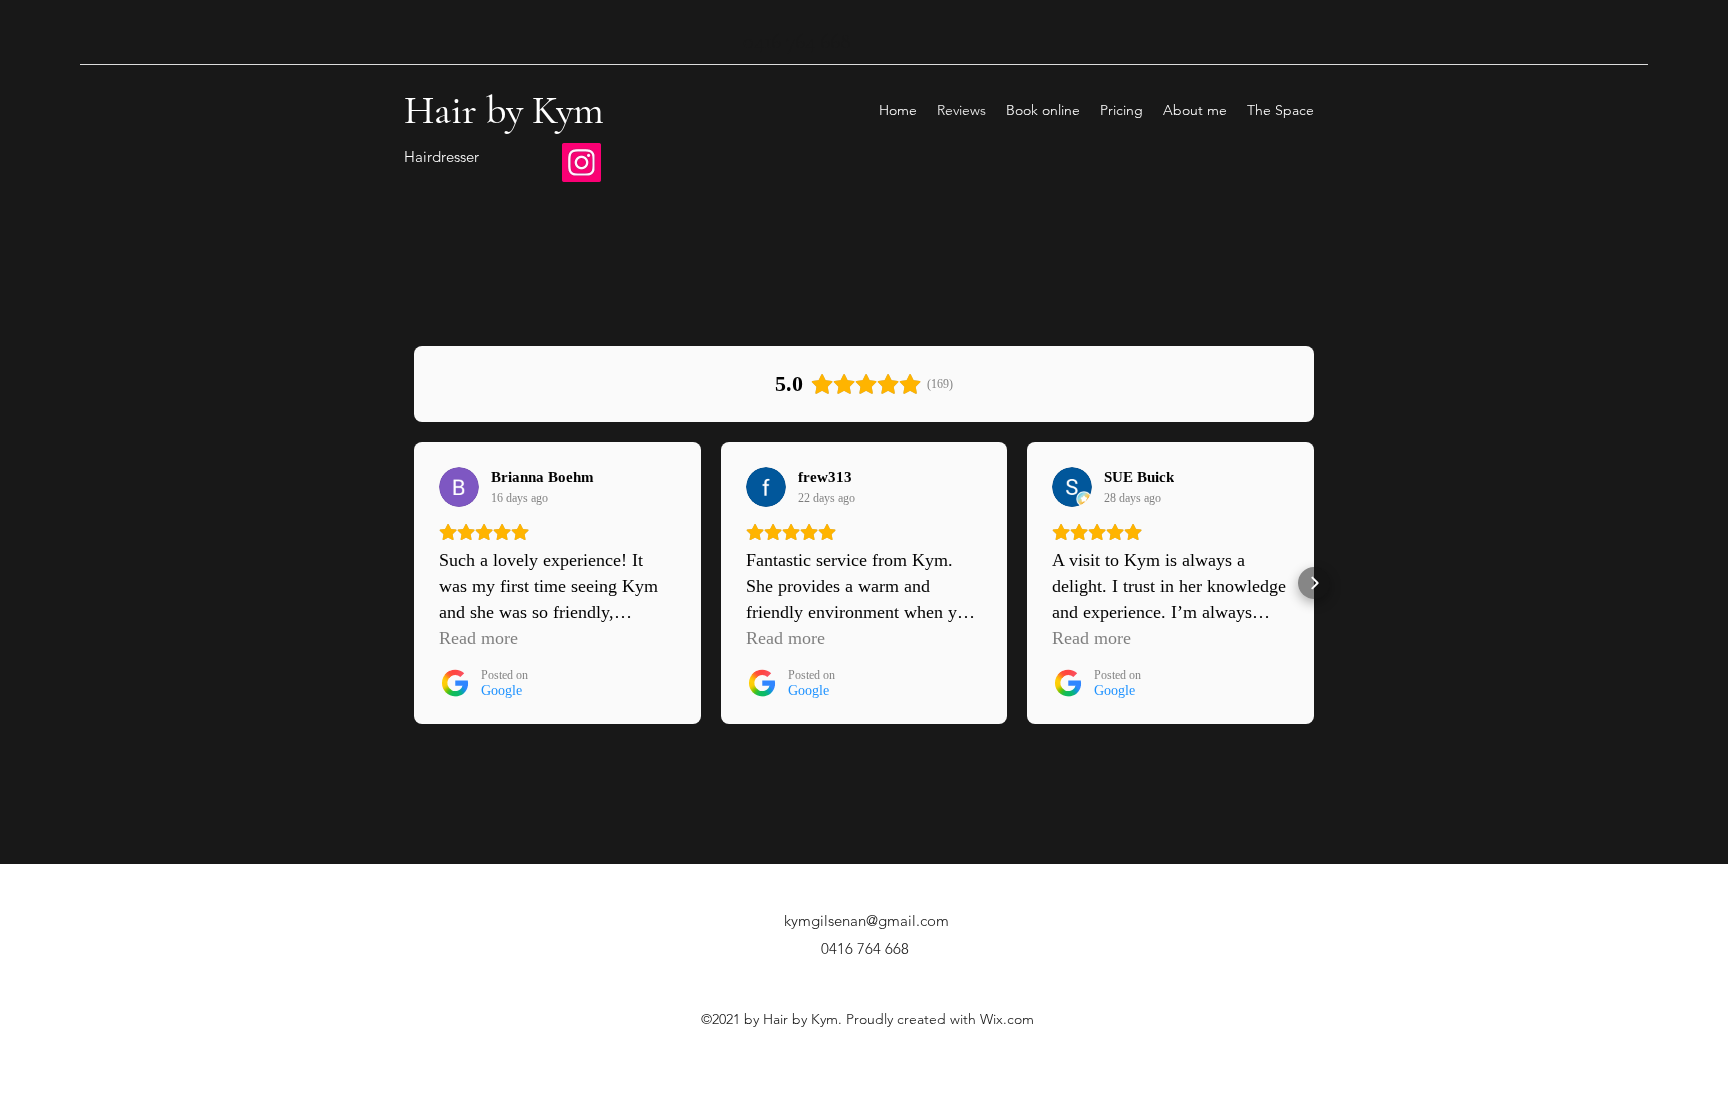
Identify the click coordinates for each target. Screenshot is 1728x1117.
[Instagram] (581, 162)
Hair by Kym (504, 110)
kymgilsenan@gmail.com (866, 920)
